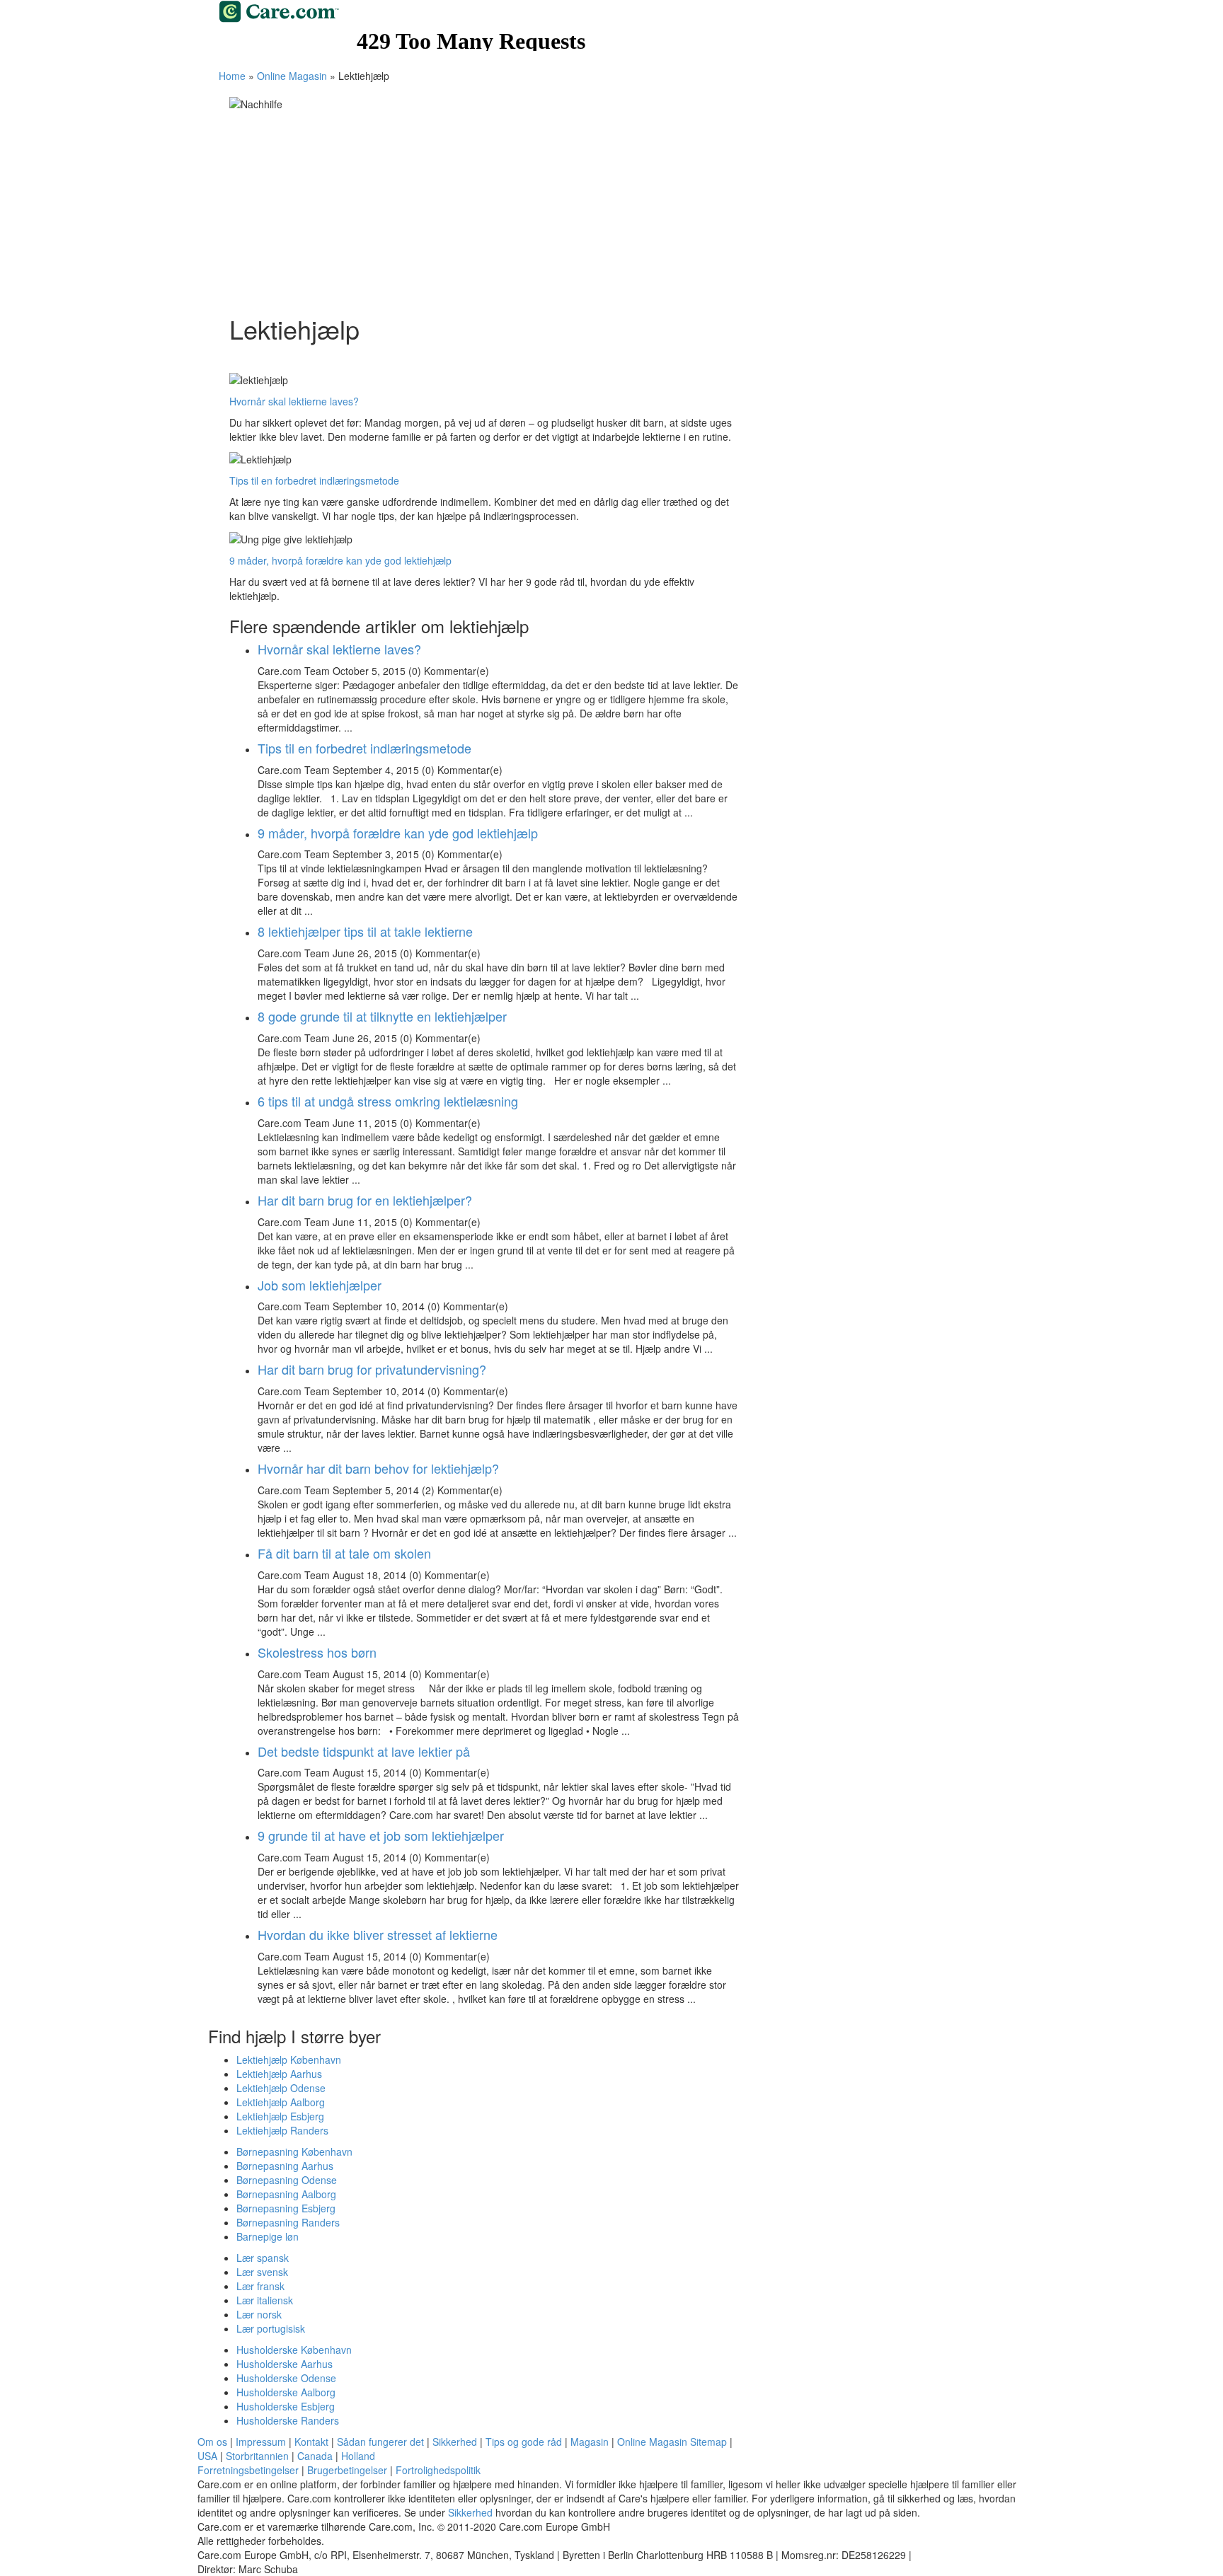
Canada (315, 2456)
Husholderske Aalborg (286, 2392)
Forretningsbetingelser (248, 2470)
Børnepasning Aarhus (285, 2166)
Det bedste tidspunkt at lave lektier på (364, 1751)
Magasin (590, 2442)
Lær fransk (260, 2286)
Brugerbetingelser (347, 2470)
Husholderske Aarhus (285, 2364)
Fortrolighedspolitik (438, 2470)
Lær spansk (263, 2258)
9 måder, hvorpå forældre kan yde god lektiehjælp (340, 560)
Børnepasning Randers (288, 2222)
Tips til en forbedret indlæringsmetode (314, 480)
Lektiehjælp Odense (281, 2088)
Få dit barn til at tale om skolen (344, 1553)
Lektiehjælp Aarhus (279, 2074)
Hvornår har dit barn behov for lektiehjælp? (378, 1468)
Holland (358, 2456)
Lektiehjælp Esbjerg (280, 2116)
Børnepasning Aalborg (286, 2194)
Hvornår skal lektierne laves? (294, 401)
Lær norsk (259, 2314)
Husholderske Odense (286, 2378)
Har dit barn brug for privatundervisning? (372, 1369)
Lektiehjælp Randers (282, 2130)
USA (207, 2456)
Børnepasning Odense (287, 2180)
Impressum (261, 2442)
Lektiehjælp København (289, 2060)
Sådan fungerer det (382, 2442)
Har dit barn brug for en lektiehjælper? (365, 1200)
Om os (212, 2442)
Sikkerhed (455, 2442)
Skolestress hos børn (317, 1652)
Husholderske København (294, 2350)
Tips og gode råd (524, 2442)
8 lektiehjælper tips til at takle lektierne (365, 931)
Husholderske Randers (288, 2420)
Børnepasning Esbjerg (286, 2208)
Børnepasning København (294, 2152)
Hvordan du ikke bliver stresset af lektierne (378, 1934)
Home (232, 76)
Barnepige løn (268, 2236)
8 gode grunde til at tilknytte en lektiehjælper (382, 1016)
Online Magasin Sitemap (672, 2442)
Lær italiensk (265, 2300)
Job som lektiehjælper (320, 1285)
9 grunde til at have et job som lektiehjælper (381, 1835)
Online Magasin (292, 76)
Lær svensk (262, 2272)
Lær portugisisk (271, 2328)
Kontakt (311, 2442)
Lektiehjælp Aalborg (281, 2102)
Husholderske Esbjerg (286, 2406)
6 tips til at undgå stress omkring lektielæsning (388, 1101)
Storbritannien (257, 2456)
